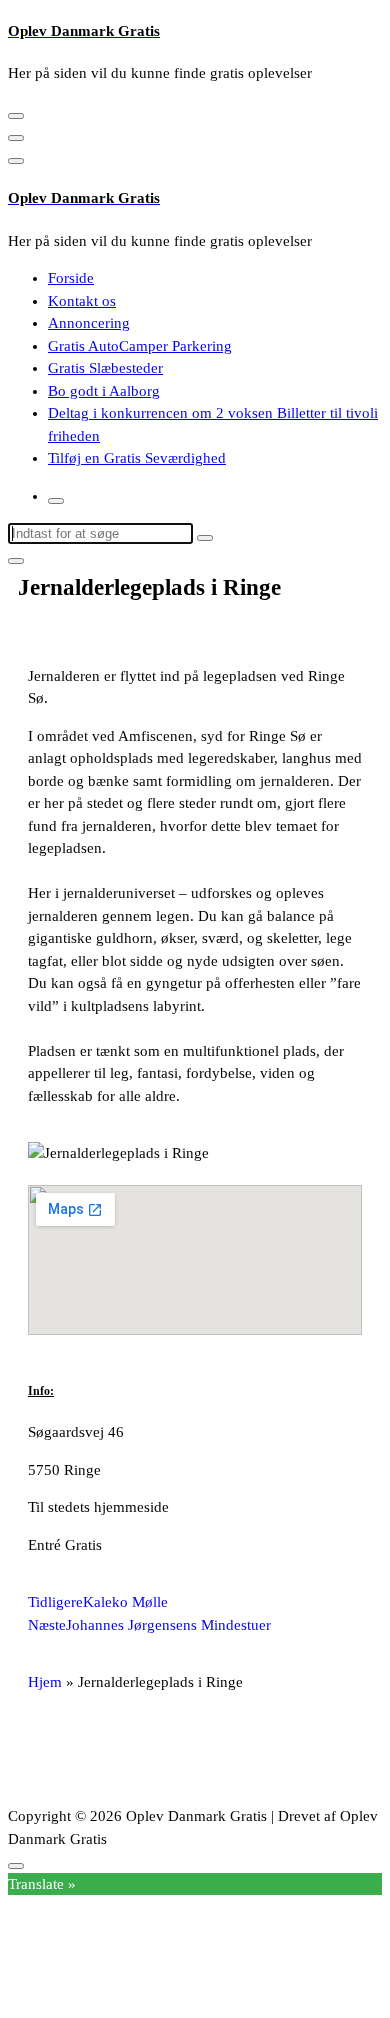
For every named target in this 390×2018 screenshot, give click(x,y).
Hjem (45, 1682)
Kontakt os (82, 301)
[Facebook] (53, 1754)
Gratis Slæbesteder (105, 368)
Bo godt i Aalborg (104, 391)
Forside (71, 278)
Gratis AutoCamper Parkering (140, 346)
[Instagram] (107, 1754)
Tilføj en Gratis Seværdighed (137, 458)
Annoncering (89, 323)
